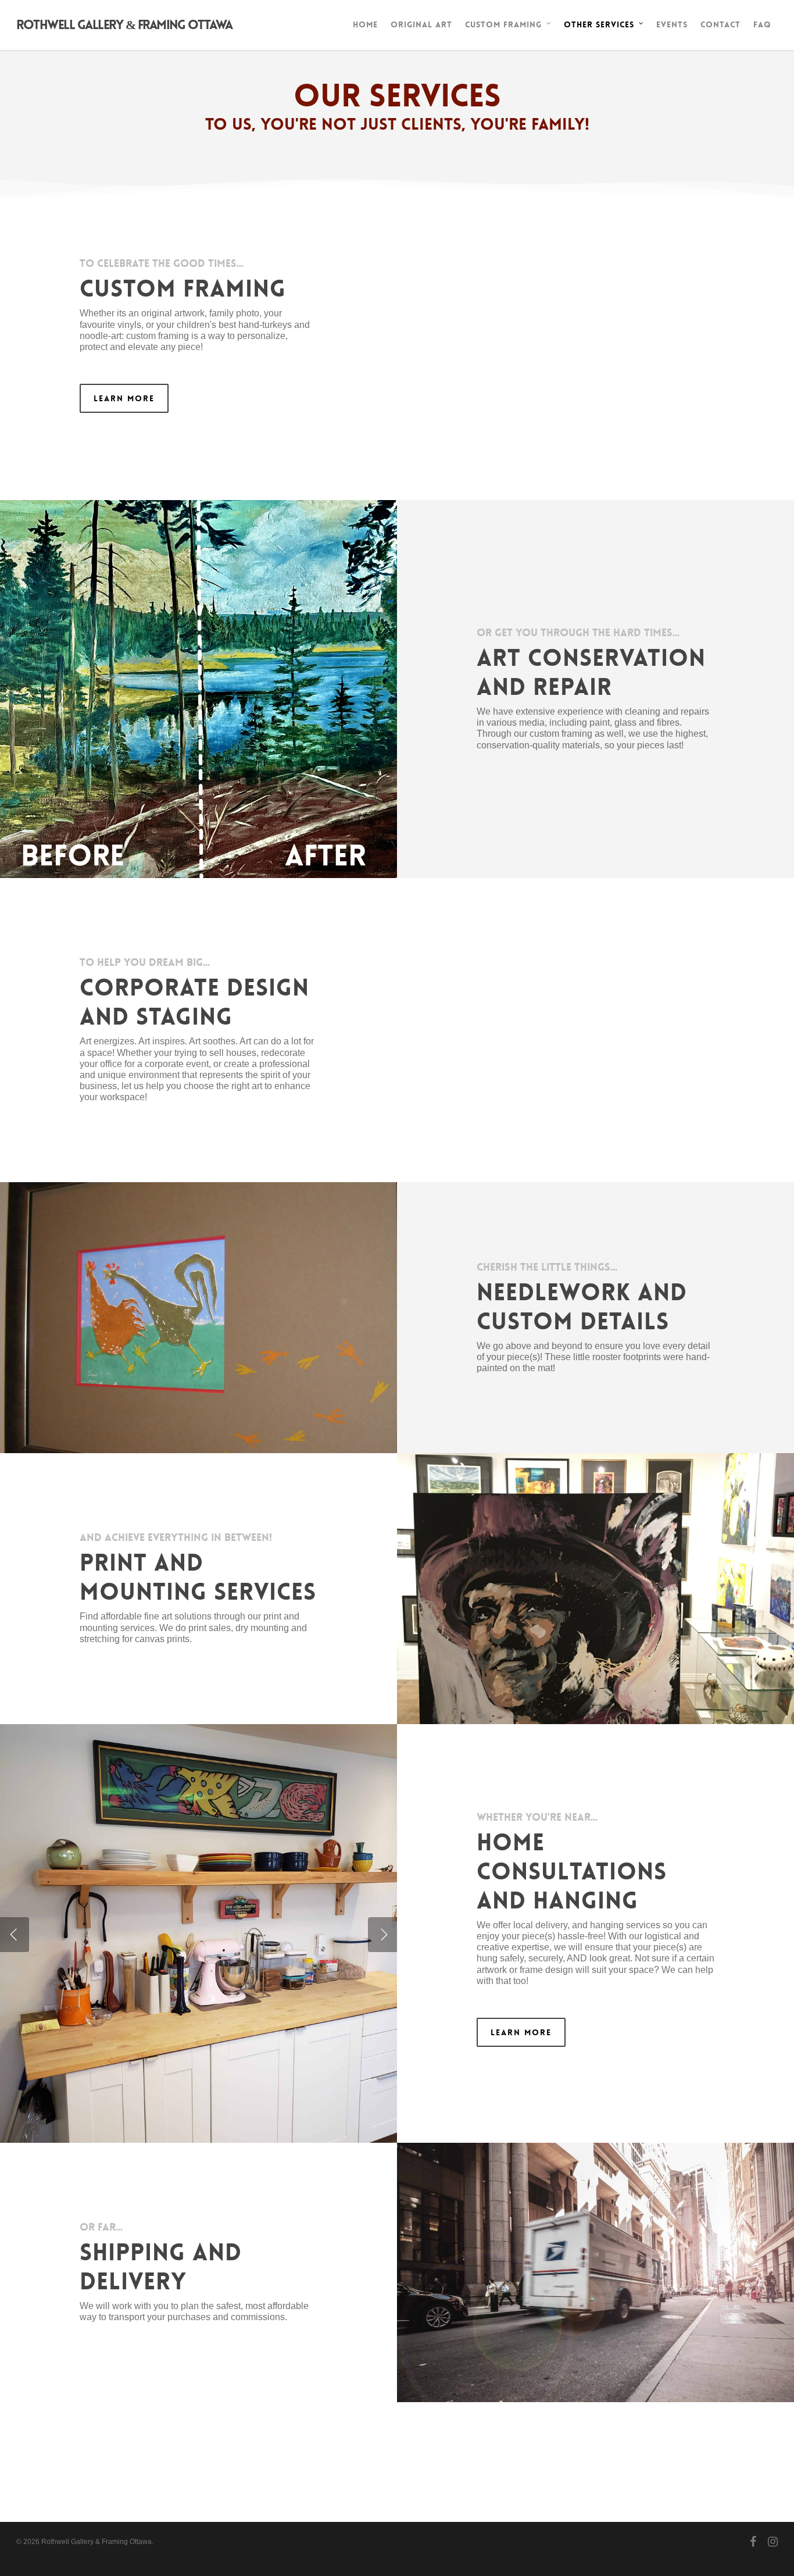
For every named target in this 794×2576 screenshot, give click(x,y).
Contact (720, 24)
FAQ (762, 24)
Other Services (599, 24)
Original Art (421, 24)
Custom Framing (503, 24)
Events (672, 24)
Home (365, 24)
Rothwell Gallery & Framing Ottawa (124, 25)
